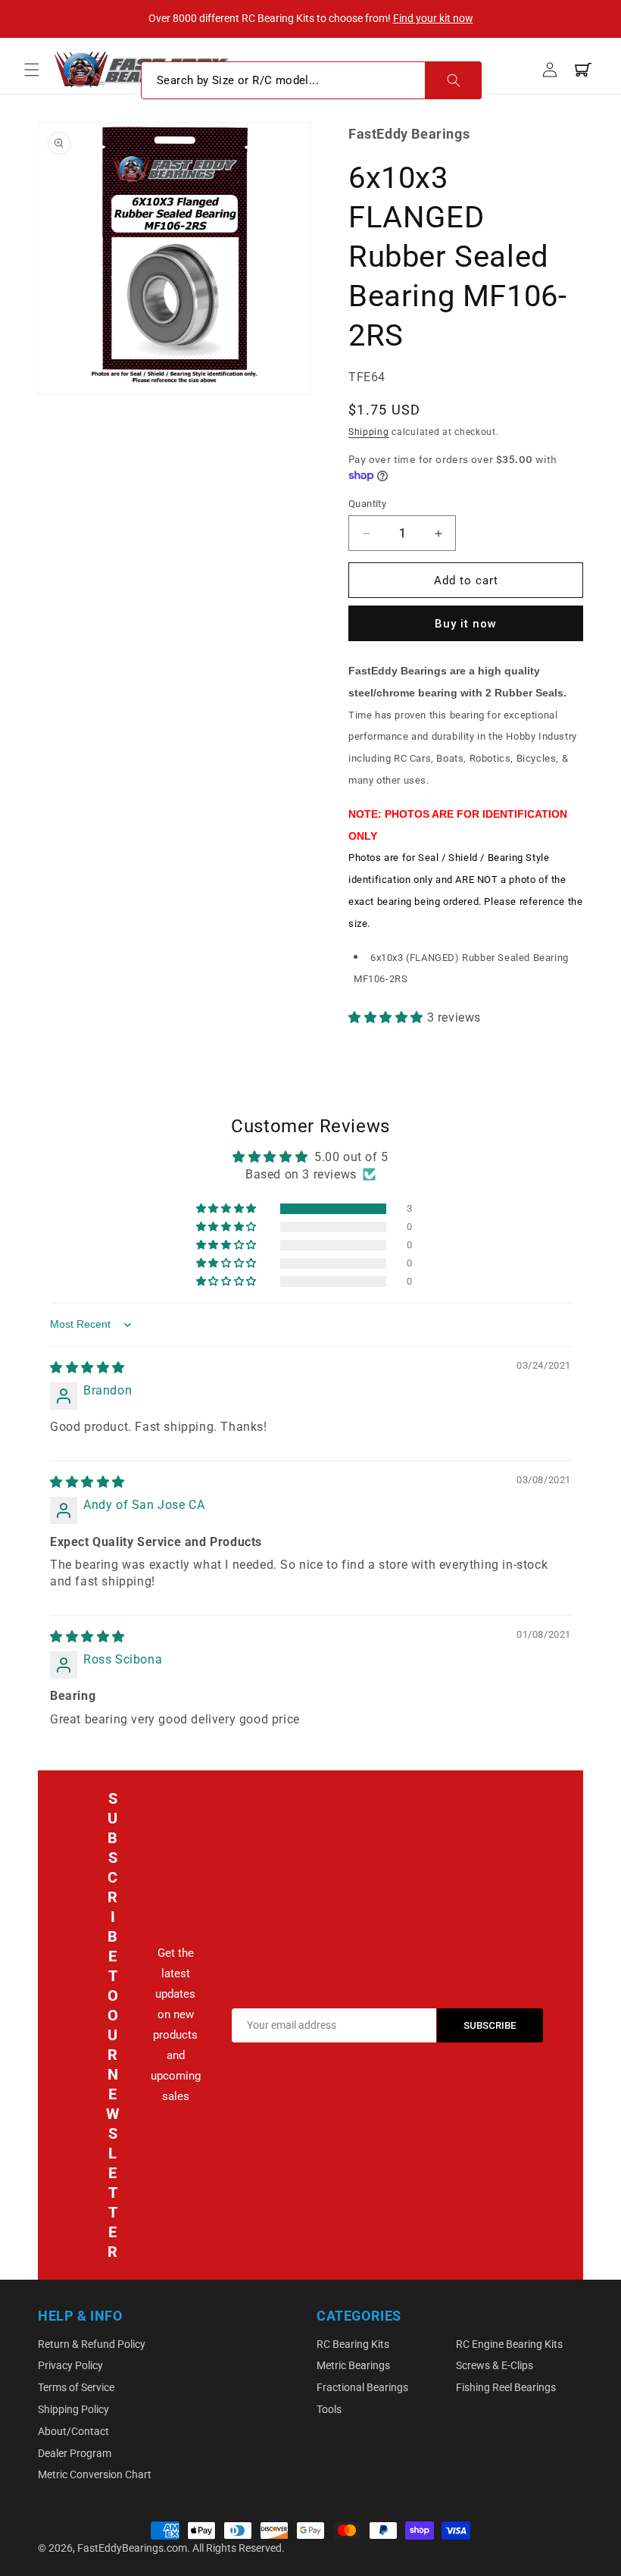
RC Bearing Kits (353, 2344)
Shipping (369, 432)
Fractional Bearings (362, 2387)
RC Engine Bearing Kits (509, 2344)
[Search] (453, 80)
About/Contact (73, 2431)
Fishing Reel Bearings (506, 2387)
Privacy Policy (70, 2365)
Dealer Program (75, 2453)
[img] (87, 1368)
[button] (32, 70)
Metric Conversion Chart (95, 2474)
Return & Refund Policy (92, 2344)
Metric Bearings (353, 2365)
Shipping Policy (73, 2409)
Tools (329, 2409)
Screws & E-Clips (495, 2365)
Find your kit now (433, 18)
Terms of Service (76, 2387)
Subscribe (490, 2025)
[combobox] (311, 80)
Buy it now (466, 624)
